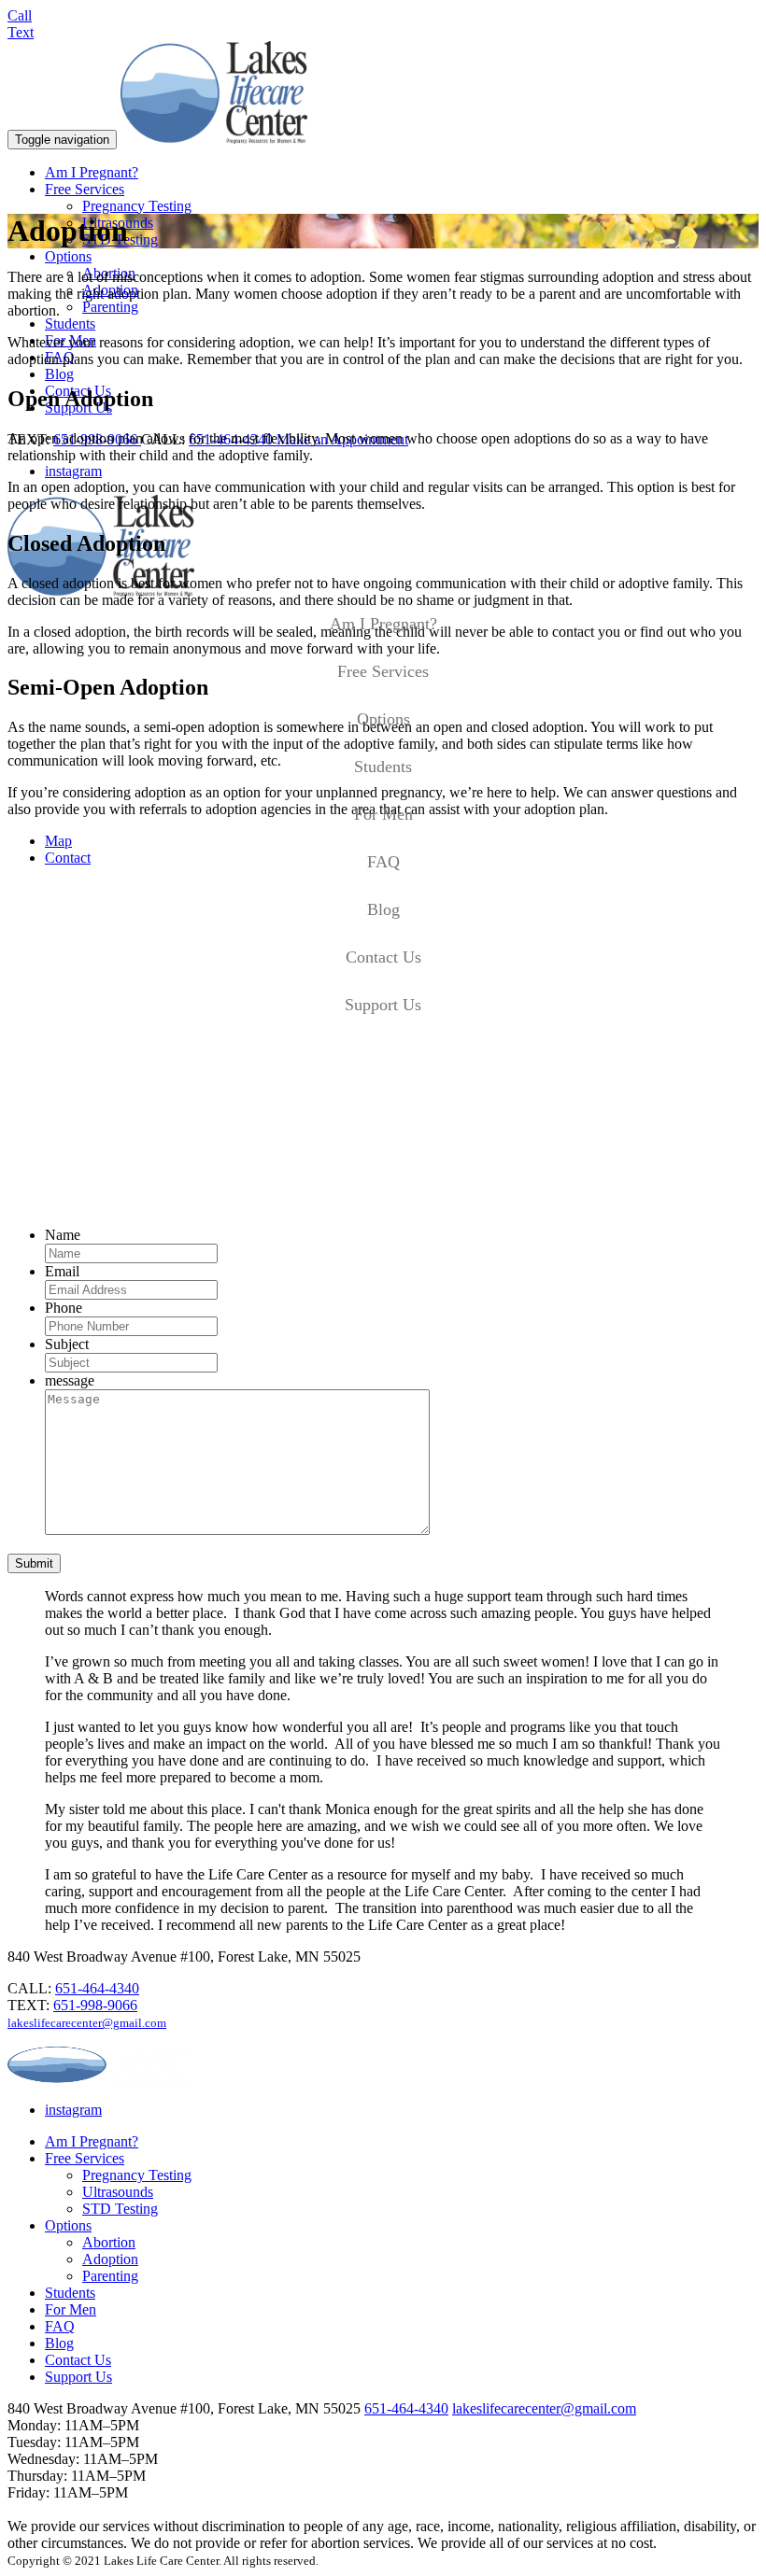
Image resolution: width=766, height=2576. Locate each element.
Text (21, 32)
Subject (67, 1344)
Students (70, 324)
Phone (64, 1308)
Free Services (85, 189)
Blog (59, 374)
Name (63, 1235)
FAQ (383, 862)
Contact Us (383, 957)
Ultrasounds (118, 2192)
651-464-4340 (97, 1988)
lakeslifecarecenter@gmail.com (87, 2023)
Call (20, 15)
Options (68, 256)
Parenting (110, 307)
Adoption (110, 2259)
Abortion (109, 2242)
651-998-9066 (95, 2005)
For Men (383, 814)
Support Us (383, 1005)
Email (62, 1271)
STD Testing (120, 2209)
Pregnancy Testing (137, 206)
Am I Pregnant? (92, 172)
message (70, 1380)
